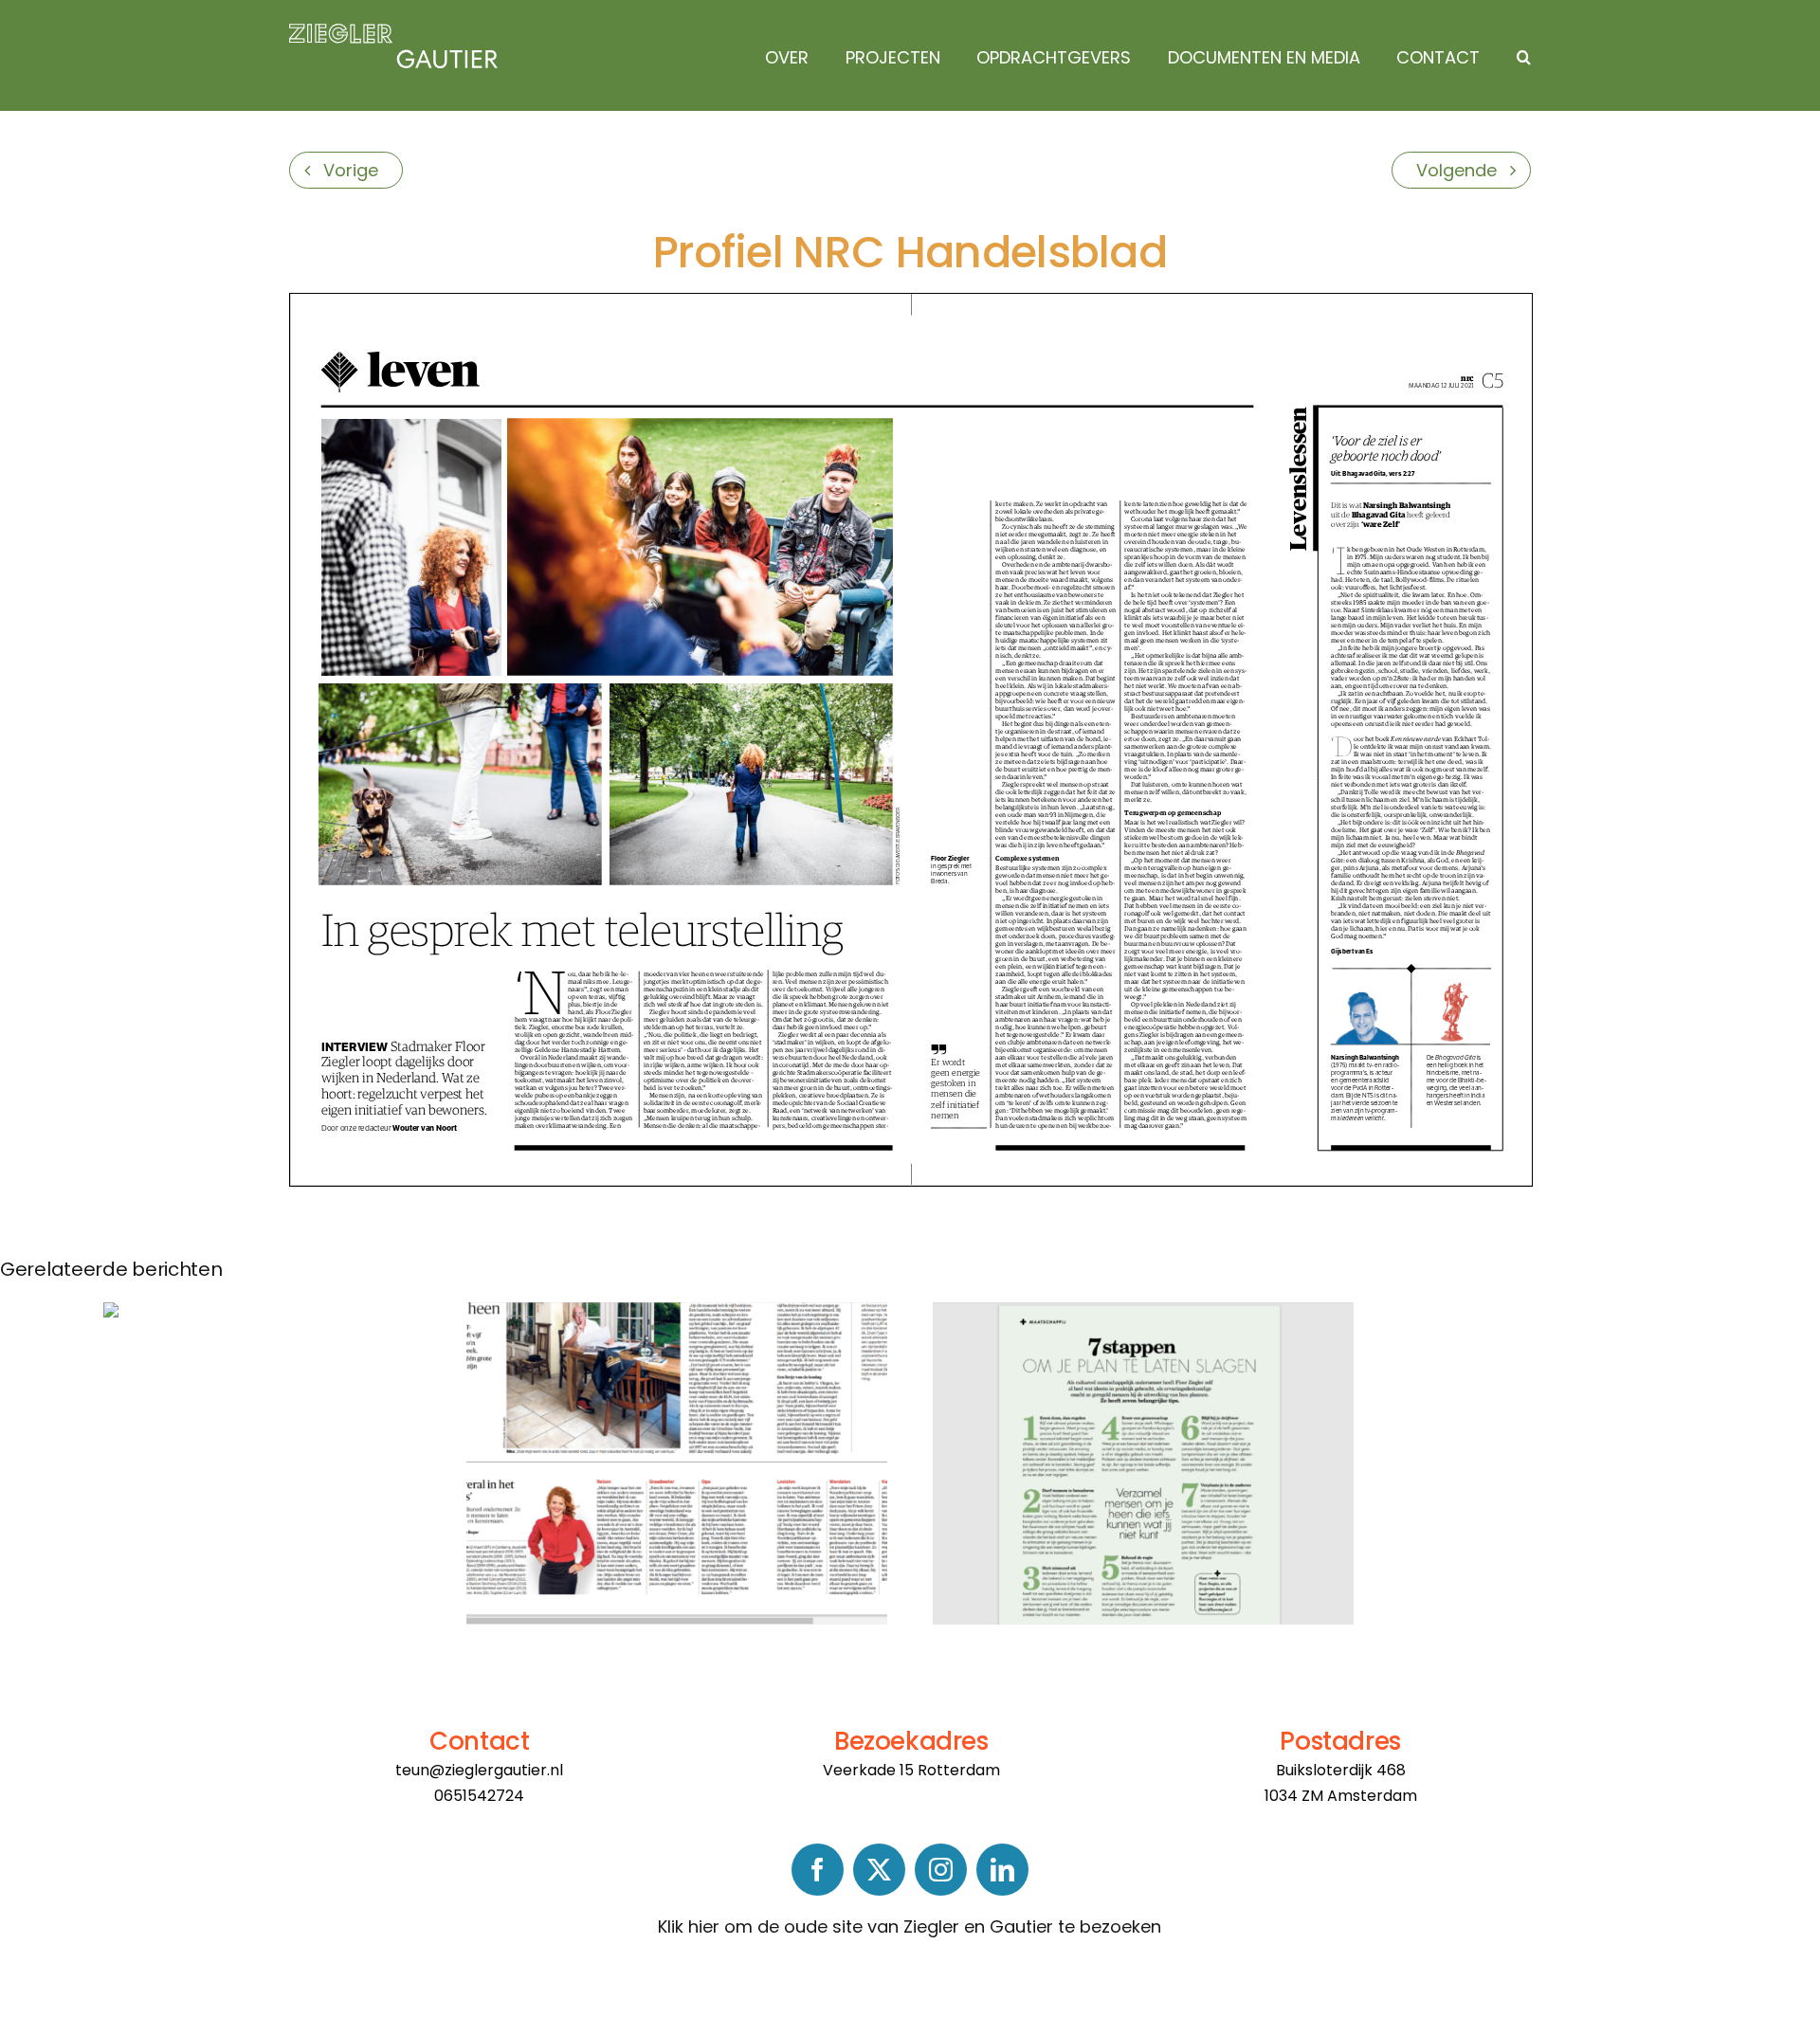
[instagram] (941, 1870)
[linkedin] (1002, 1870)
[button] (1519, 58)
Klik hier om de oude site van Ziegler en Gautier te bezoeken (910, 1926)
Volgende (1456, 170)
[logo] (393, 32)
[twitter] (879, 1870)
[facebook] (818, 1870)
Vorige (351, 170)
